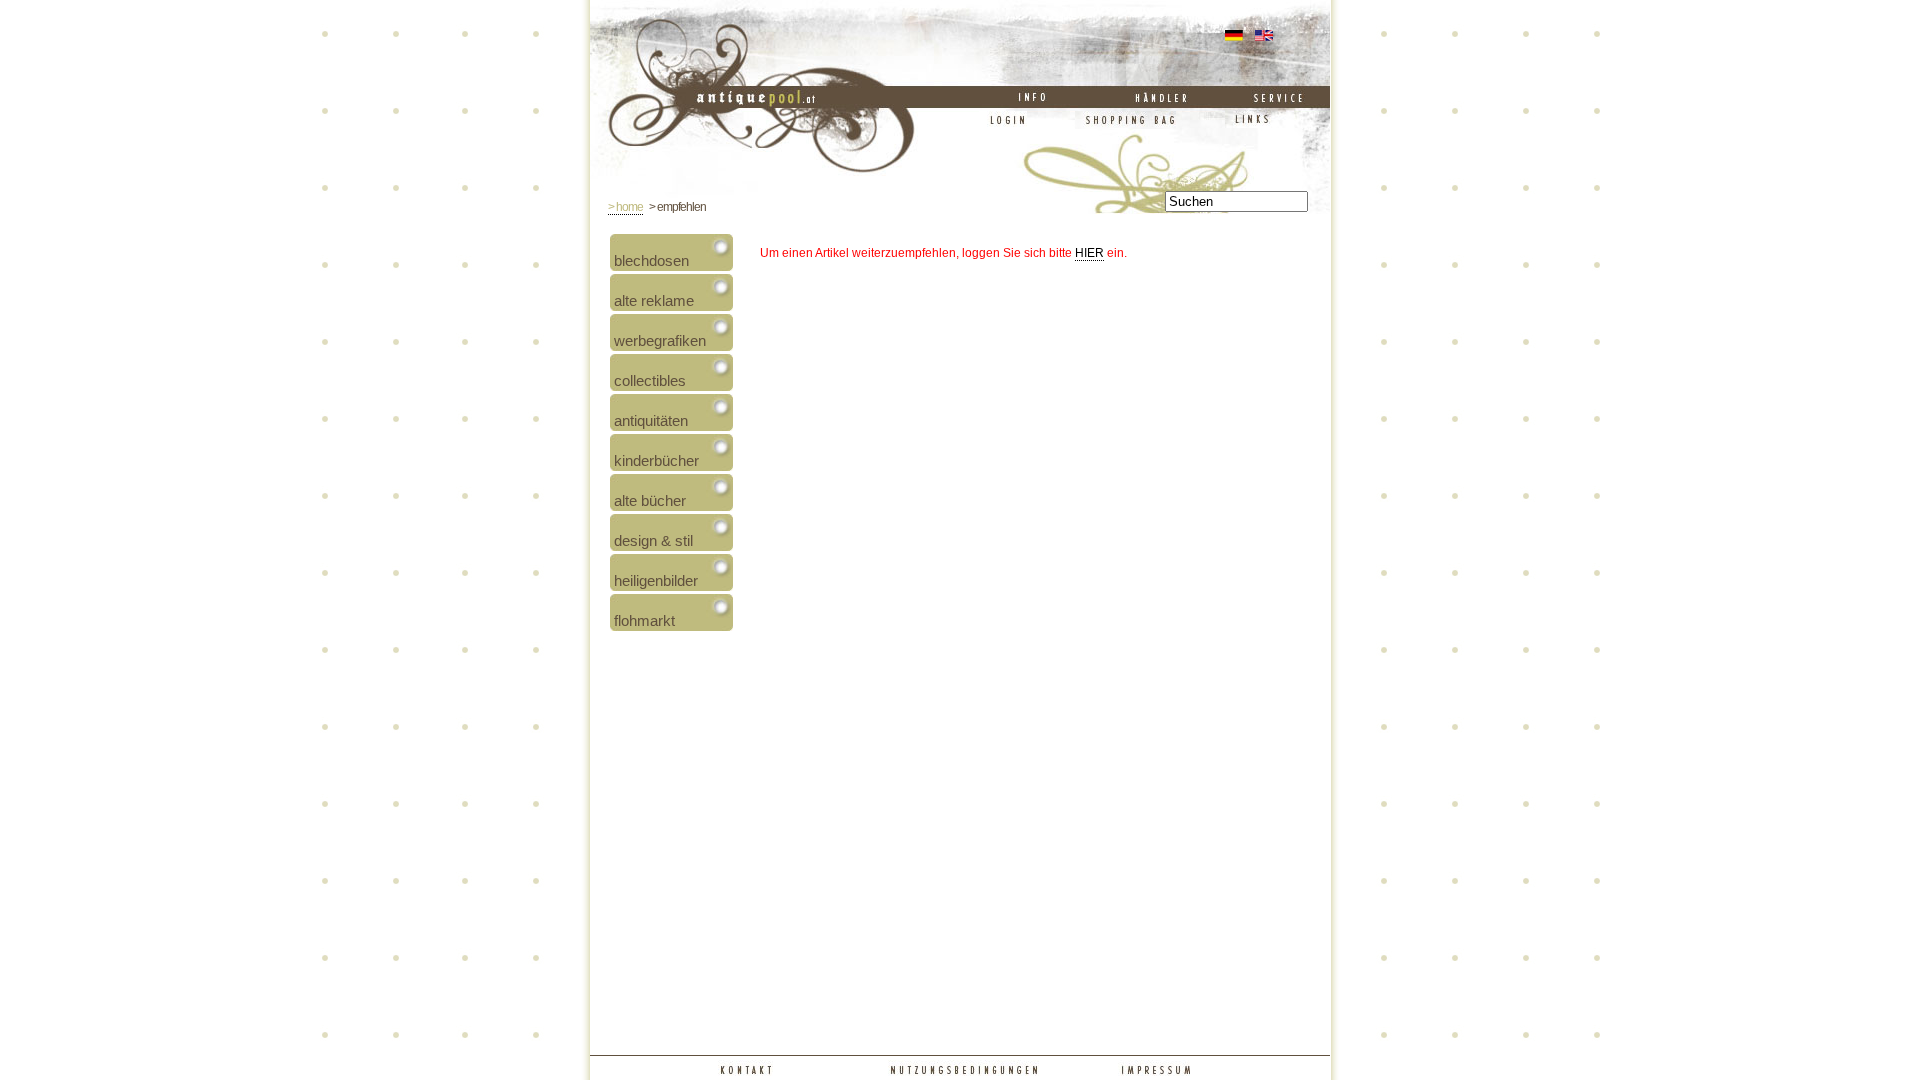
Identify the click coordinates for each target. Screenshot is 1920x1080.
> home (625, 207)
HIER (1089, 253)
